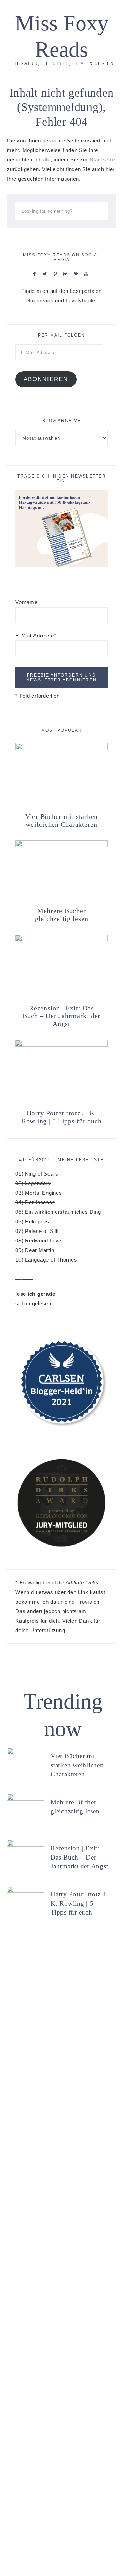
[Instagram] (67, 274)
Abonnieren (46, 379)
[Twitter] (46, 274)
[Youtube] (88, 274)
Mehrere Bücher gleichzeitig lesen (62, 915)
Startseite (102, 160)
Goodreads (40, 301)
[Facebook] (36, 274)
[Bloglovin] (77, 274)
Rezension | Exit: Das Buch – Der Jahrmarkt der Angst (61, 1016)
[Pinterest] (57, 274)
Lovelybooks (81, 301)
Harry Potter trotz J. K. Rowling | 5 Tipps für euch (62, 1117)
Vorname (26, 602)
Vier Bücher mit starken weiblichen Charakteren (61, 820)
